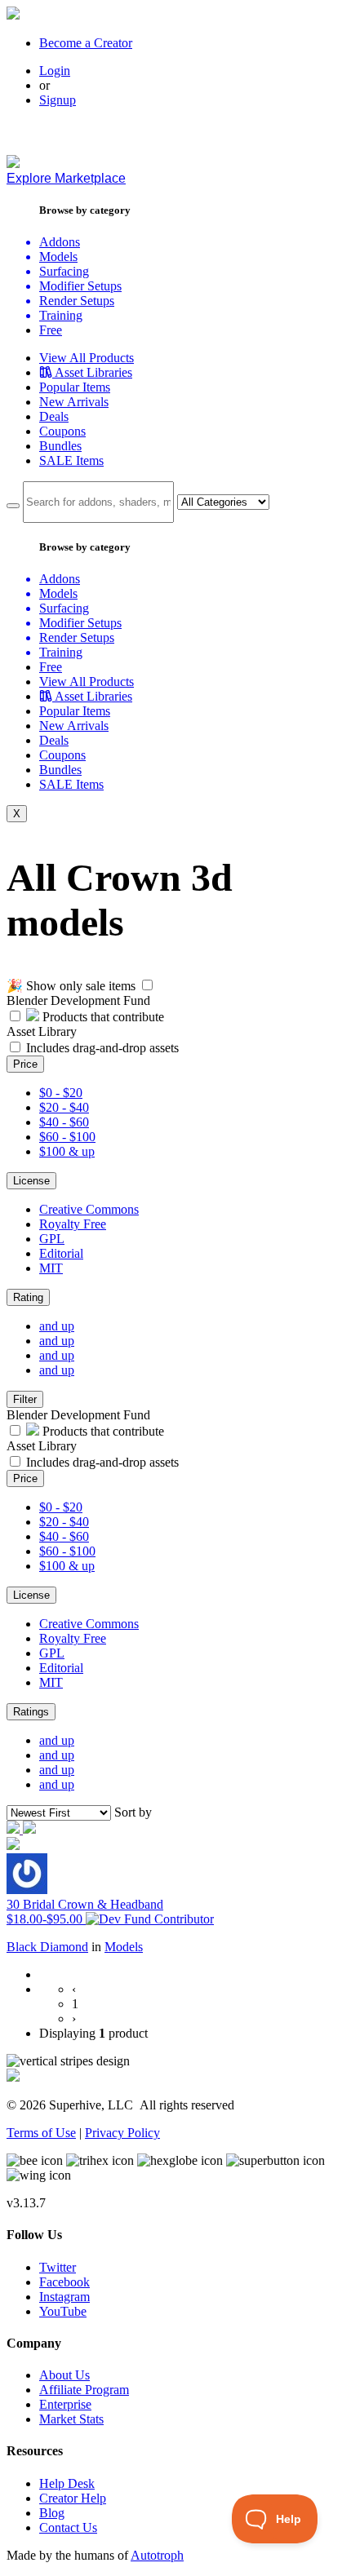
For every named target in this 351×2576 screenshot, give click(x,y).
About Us (64, 2375)
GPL (52, 1239)
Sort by (133, 1812)
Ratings (31, 1712)
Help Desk (67, 2483)
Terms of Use (41, 2133)
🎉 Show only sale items (71, 986)
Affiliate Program (84, 2390)
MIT (51, 1268)
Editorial (61, 1253)
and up (57, 1326)
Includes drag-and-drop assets (102, 1048)
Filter (25, 1399)
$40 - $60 (64, 1122)
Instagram (64, 2297)
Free (51, 330)
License (31, 1181)
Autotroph (157, 2555)
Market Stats (71, 2419)
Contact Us (68, 2527)
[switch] (147, 985)
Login (55, 71)
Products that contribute (102, 1017)
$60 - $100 (67, 1137)
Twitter (58, 2267)
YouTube (63, 2311)
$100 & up (67, 1151)
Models (124, 1947)
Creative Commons (89, 1209)
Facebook (64, 2282)
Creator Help (73, 2498)
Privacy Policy (122, 2133)
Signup (58, 100)
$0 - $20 (61, 1093)
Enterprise (65, 2404)
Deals (54, 416)
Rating (28, 1297)
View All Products (87, 358)
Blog (52, 2513)
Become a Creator (86, 43)
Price (25, 1064)
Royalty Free (73, 1224)
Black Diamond (47, 1947)
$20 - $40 (64, 1107)
